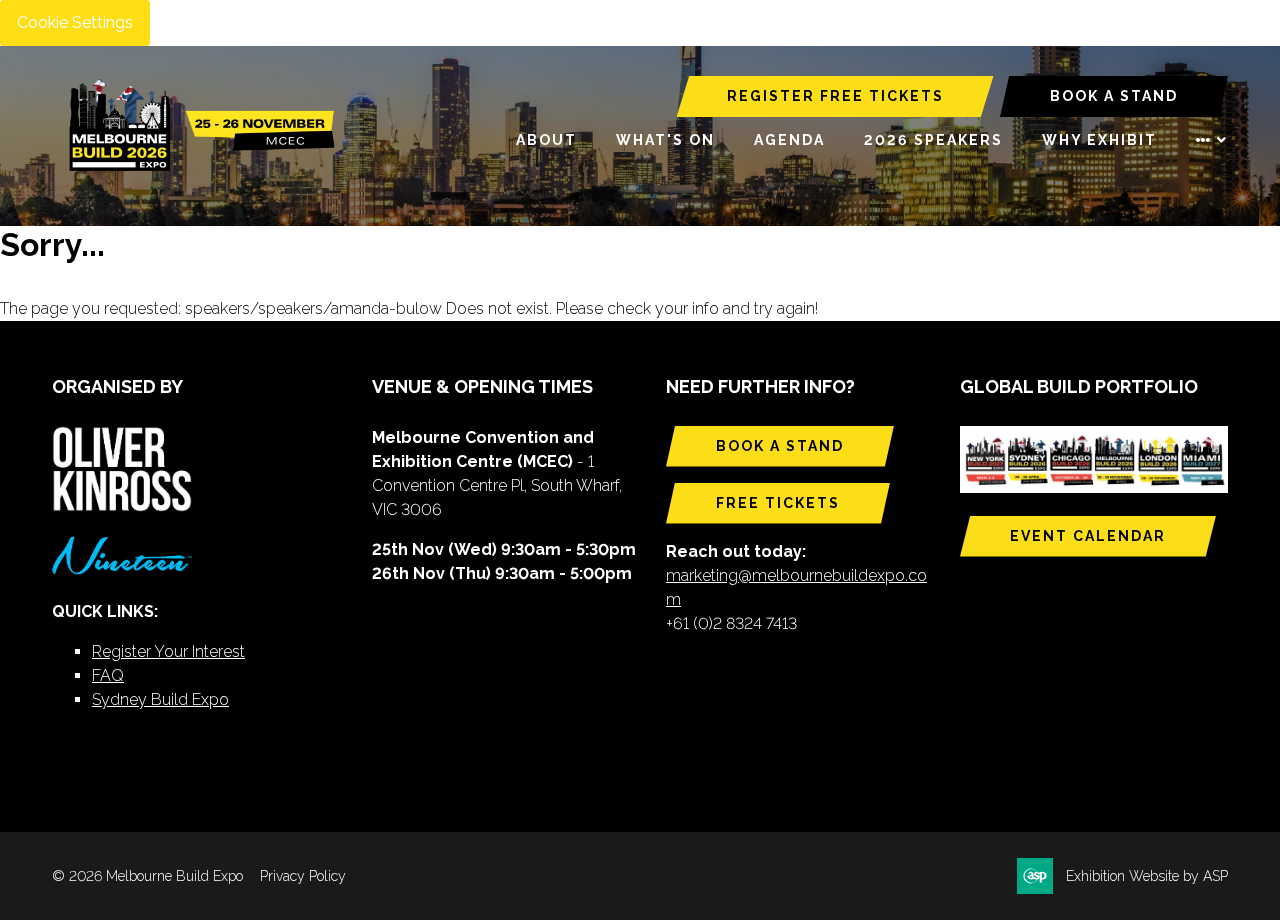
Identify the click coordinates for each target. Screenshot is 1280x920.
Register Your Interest (168, 651)
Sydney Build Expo (160, 699)
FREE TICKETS (778, 503)
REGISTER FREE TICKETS (835, 96)
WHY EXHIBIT (1099, 140)
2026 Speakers (933, 140)
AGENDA (789, 140)
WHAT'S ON (665, 140)
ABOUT (546, 140)
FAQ (108, 675)
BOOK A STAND (1114, 96)
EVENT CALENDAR (1088, 536)
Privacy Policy (303, 876)
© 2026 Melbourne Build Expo (147, 876)
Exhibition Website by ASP (1147, 876)
